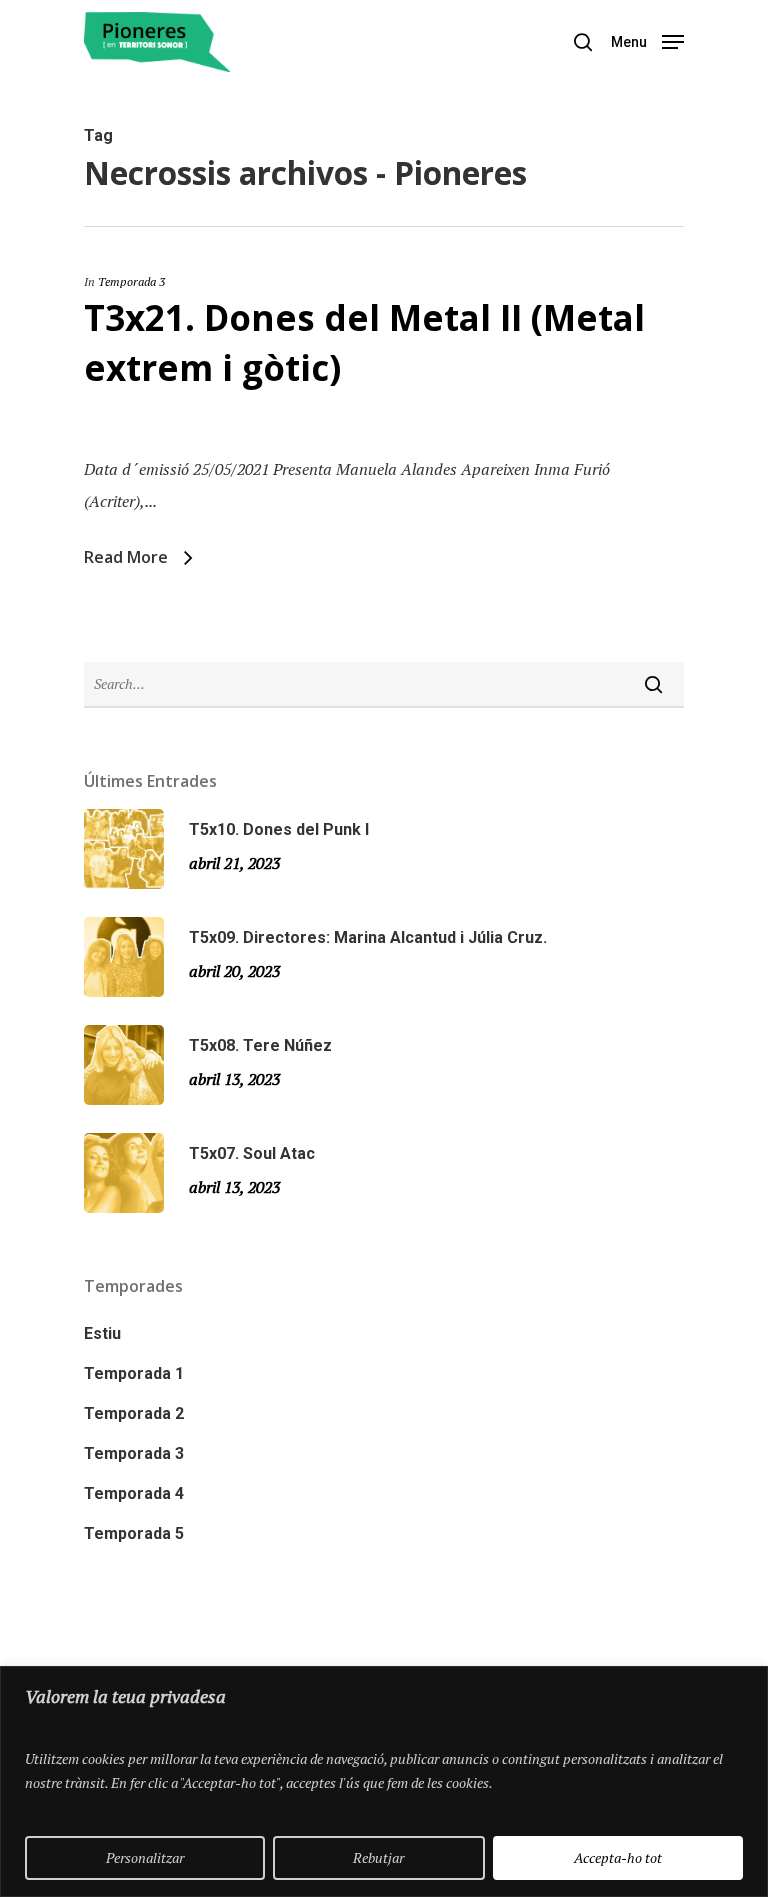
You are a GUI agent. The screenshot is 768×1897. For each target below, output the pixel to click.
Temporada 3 (131, 281)
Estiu (102, 1333)
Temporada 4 (134, 1493)
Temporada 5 (134, 1533)
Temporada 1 (134, 1373)
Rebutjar (378, 1857)
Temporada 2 (134, 1413)
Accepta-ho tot (618, 1857)
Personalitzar (145, 1857)
